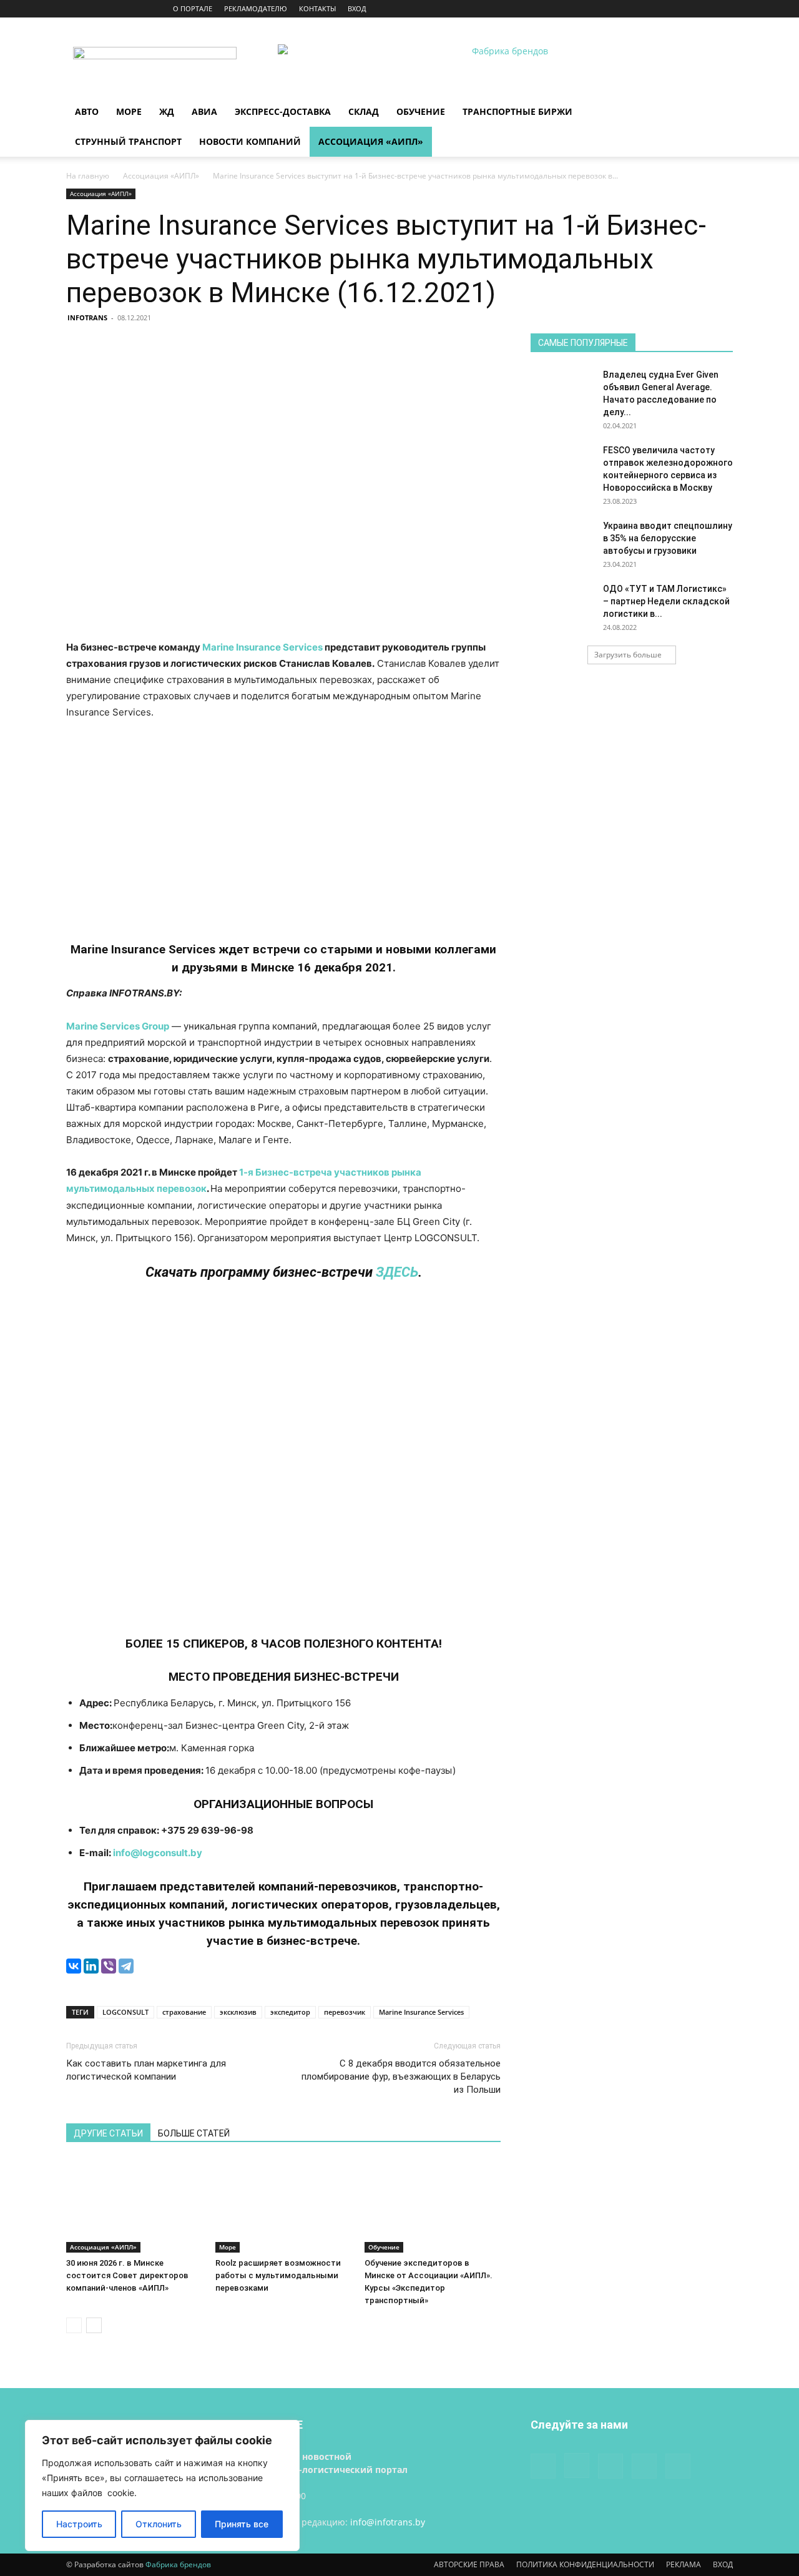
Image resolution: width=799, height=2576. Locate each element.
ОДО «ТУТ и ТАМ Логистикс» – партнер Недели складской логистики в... (666, 601)
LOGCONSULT (125, 2012)
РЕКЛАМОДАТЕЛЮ (256, 8)
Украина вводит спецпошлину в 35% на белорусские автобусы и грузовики (668, 538)
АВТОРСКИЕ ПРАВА (469, 2564)
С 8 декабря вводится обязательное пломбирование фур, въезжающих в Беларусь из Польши (401, 2077)
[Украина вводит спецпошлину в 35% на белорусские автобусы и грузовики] (562, 541)
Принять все (242, 2524)
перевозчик (345, 2012)
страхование (184, 2012)
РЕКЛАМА (684, 2564)
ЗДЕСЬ (397, 1272)
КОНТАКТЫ (317, 8)
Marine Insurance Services (262, 647)
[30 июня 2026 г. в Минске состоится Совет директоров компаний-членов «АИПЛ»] (134, 2206)
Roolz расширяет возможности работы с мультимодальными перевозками (278, 2275)
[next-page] (94, 2325)
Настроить (79, 2524)
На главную (88, 176)
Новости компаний (250, 141)
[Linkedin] (682, 9)
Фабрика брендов (178, 2564)
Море (129, 111)
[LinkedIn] (91, 1966)
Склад (364, 111)
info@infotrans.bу (388, 2522)
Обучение (421, 111)
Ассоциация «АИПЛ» (371, 141)
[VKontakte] (703, 9)
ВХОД (357, 8)
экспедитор (290, 2012)
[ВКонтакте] (74, 1966)
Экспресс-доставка (283, 111)
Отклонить (159, 2524)
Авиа (204, 111)
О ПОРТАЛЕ (193, 8)
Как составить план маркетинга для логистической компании (146, 2070)
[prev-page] (74, 2325)
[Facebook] (641, 9)
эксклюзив (238, 2012)
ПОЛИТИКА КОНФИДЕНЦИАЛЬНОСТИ (585, 2564)
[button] (718, 113)
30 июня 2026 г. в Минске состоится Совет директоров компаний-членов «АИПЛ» (127, 2275)
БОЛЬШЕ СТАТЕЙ (194, 2133)
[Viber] (109, 1966)
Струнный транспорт (128, 141)
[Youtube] (723, 9)
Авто (87, 111)
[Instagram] (662, 9)
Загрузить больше (628, 655)
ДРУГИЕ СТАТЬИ (108, 2133)
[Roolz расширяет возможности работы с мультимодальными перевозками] (283, 2206)
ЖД (167, 111)
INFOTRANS (87, 317)
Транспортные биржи (517, 111)
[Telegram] (126, 1966)
